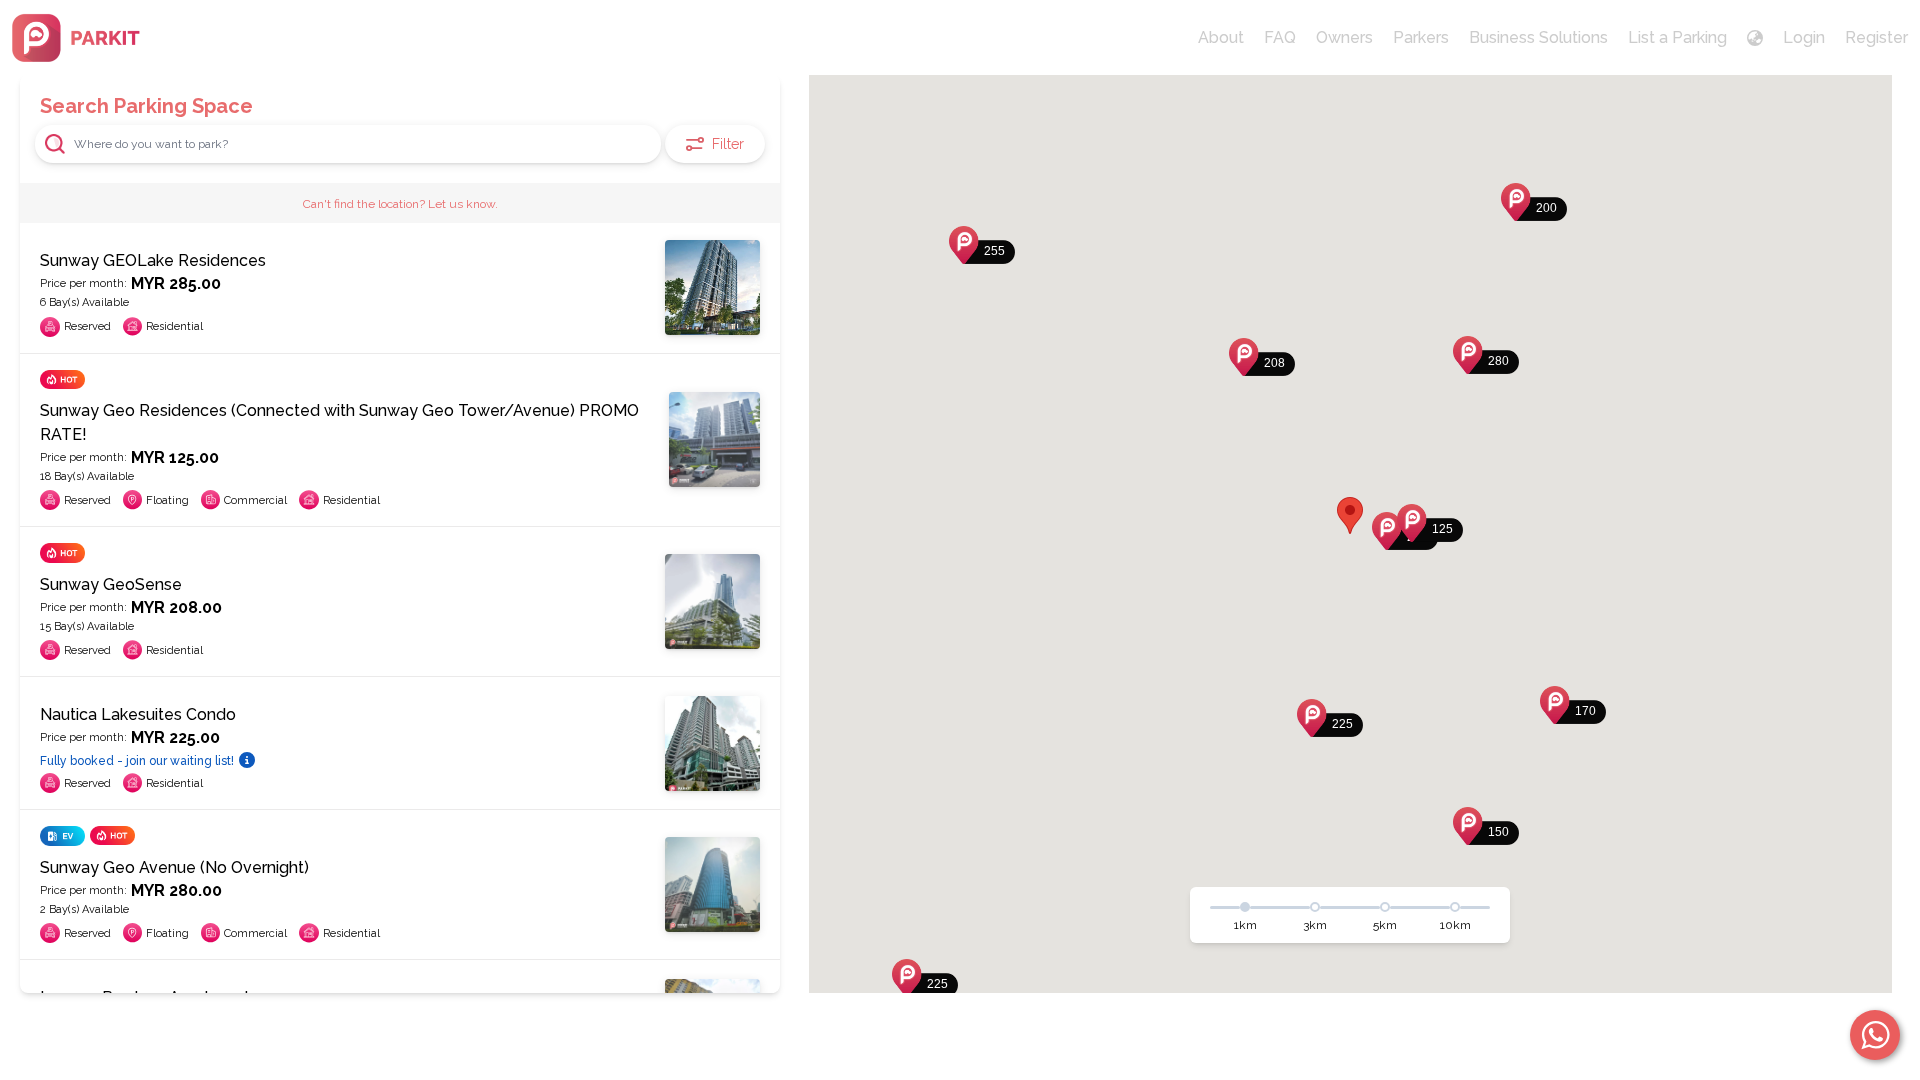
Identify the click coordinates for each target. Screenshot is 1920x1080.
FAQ (1280, 37)
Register (1876, 37)
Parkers (1421, 37)
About (1221, 37)
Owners (1344, 37)
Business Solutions (1538, 37)
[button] (1430, 523)
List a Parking (1677, 37)
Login (1804, 37)
